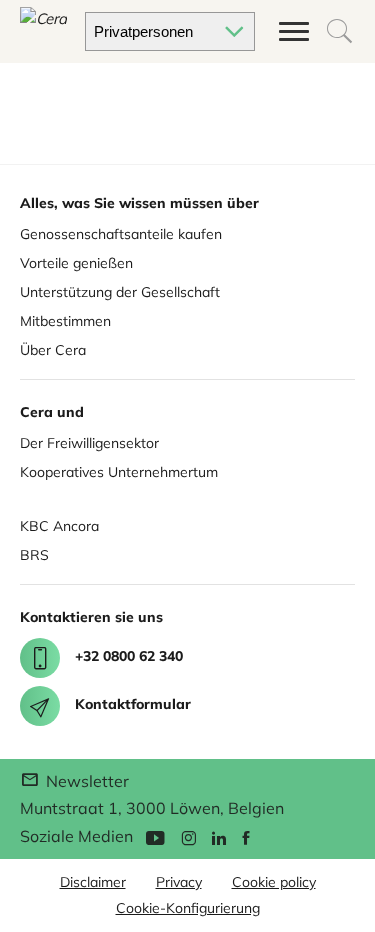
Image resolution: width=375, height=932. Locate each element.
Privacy (179, 882)
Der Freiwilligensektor (89, 443)
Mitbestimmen (65, 321)
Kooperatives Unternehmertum (119, 472)
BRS (34, 555)
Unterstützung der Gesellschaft (120, 292)
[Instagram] (188, 836)
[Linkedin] (219, 836)
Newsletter (85, 781)
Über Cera (53, 350)
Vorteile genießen (76, 263)
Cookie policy (274, 882)
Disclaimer (93, 882)
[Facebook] (246, 836)
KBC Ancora (59, 526)
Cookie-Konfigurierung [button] (188, 908)
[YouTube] (155, 836)
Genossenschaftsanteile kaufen (121, 234)
